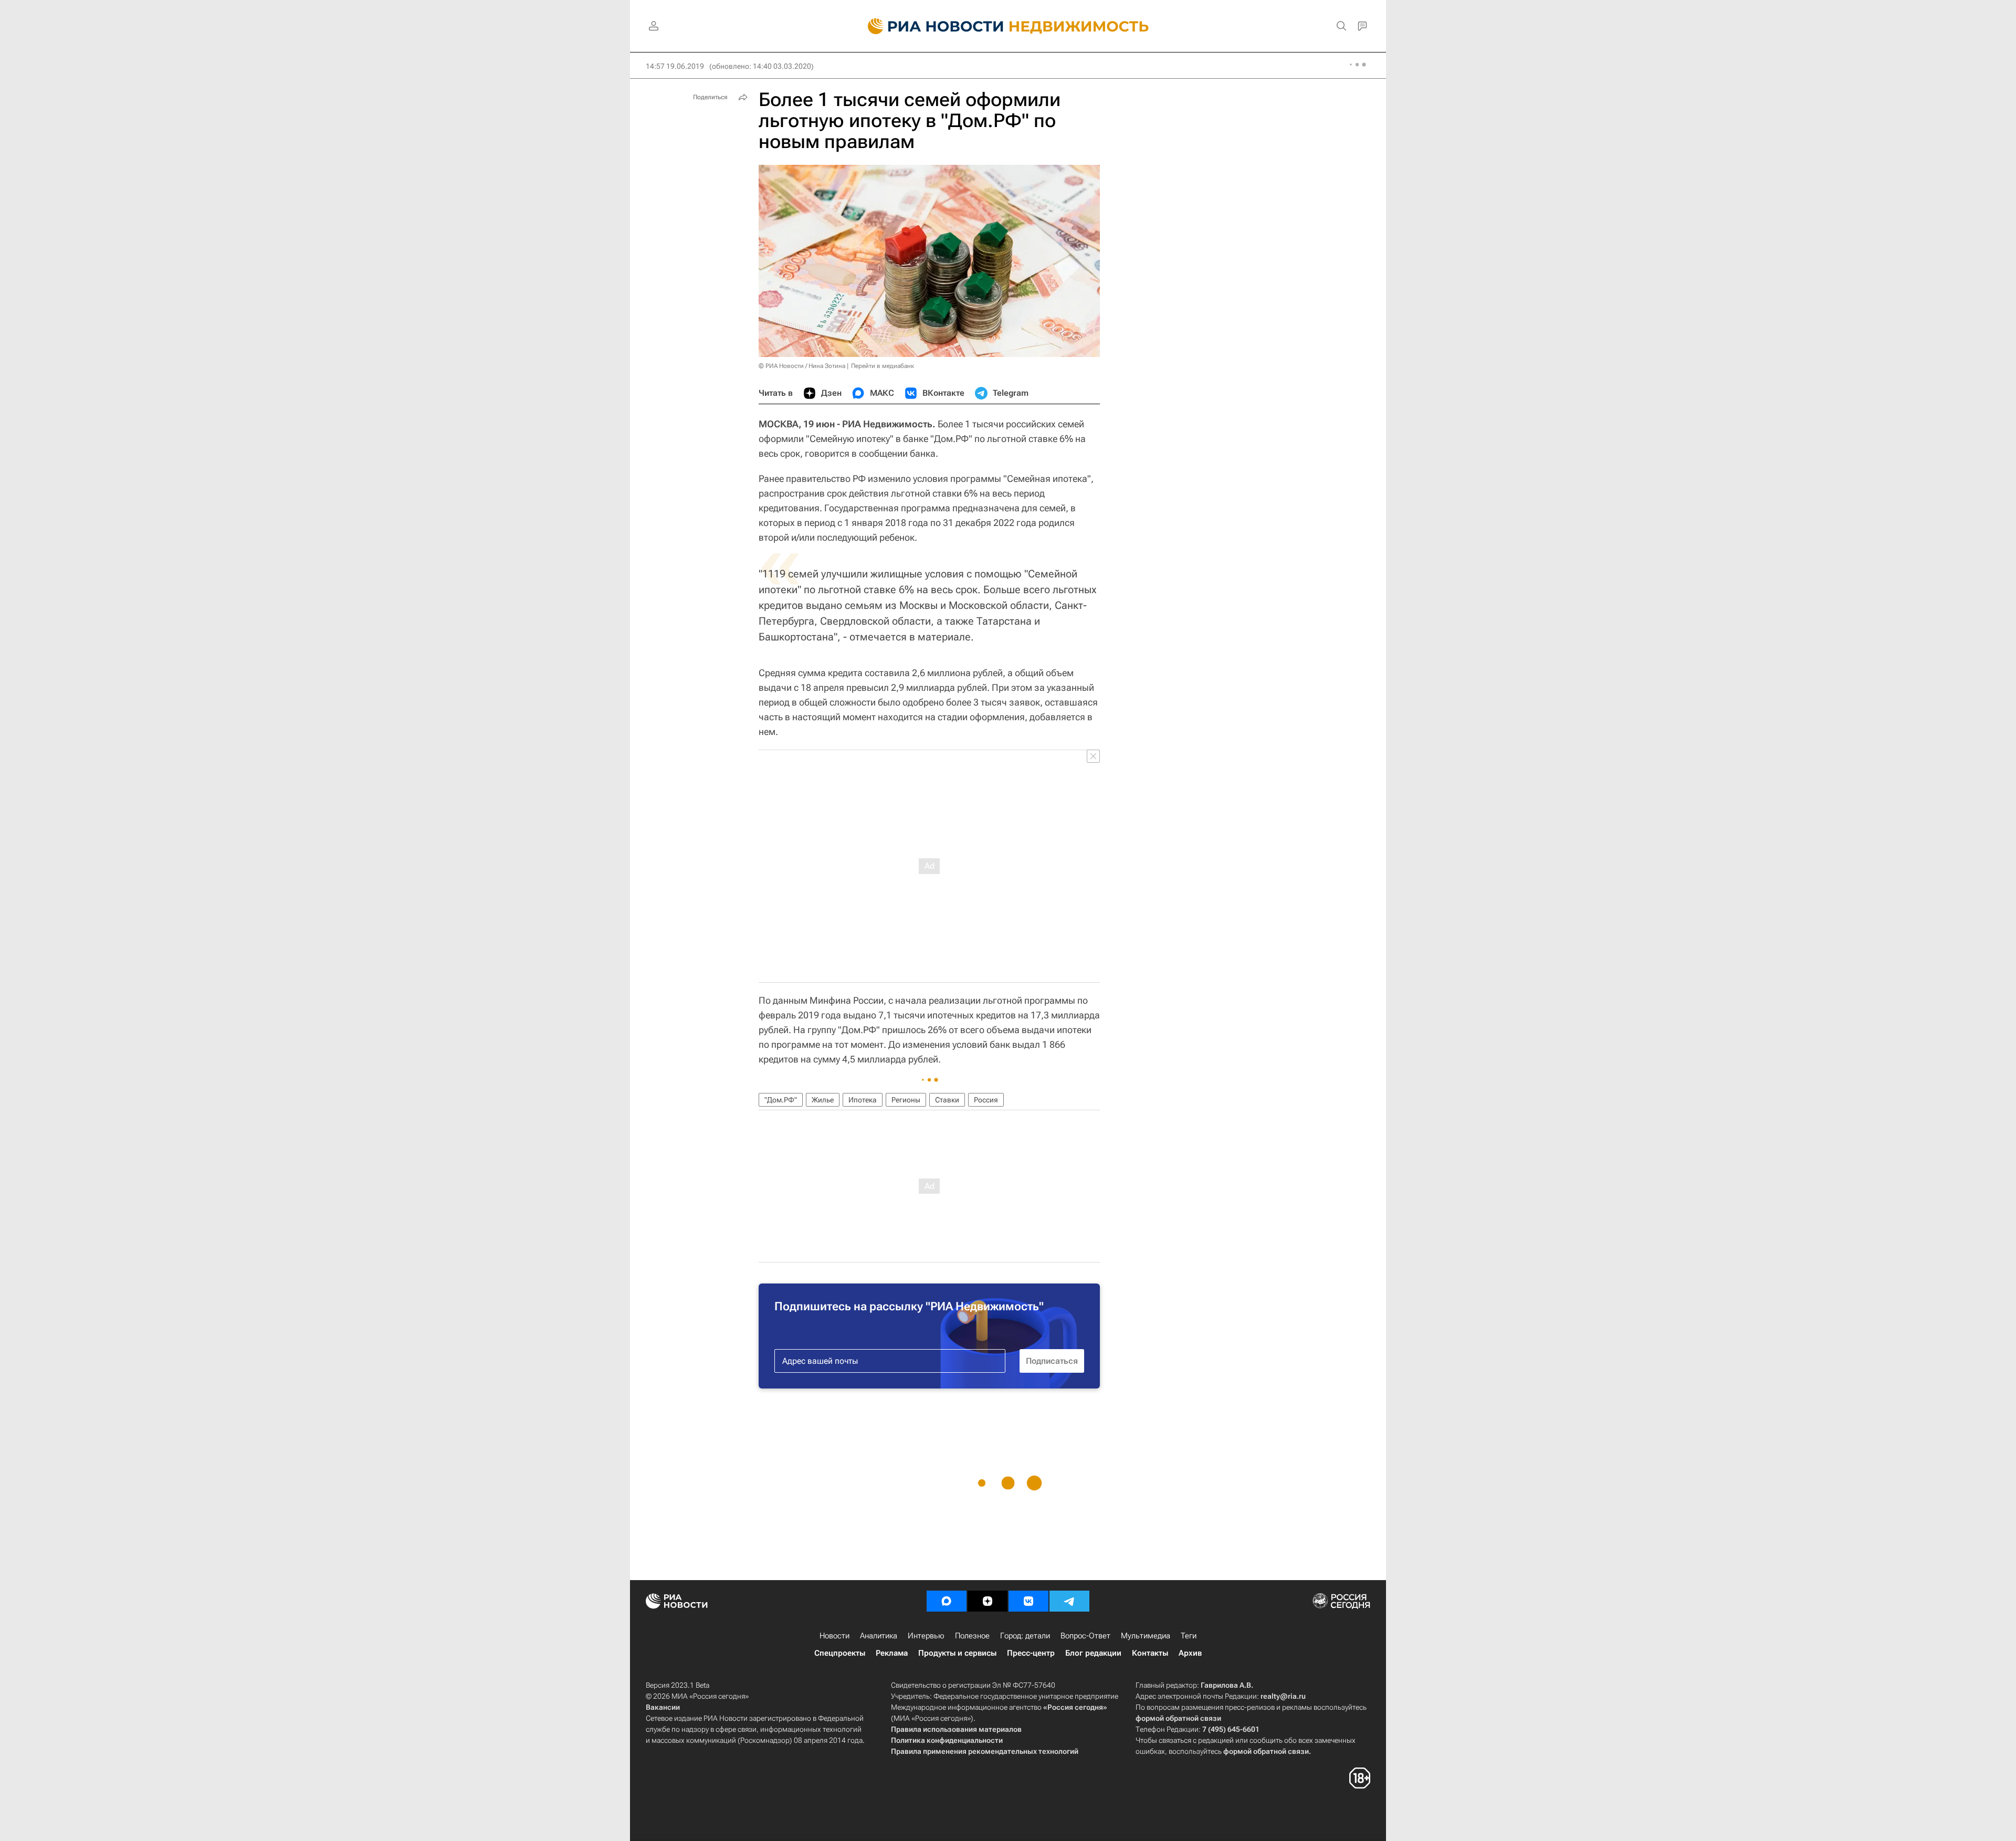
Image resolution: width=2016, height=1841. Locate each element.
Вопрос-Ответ (1085, 1636)
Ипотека (863, 1100)
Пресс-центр (1031, 1653)
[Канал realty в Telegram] (1069, 1601)
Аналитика (879, 1636)
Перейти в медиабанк (883, 366)
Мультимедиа (1146, 1636)
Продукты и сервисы (957, 1653)
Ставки (947, 1100)
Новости (834, 1636)
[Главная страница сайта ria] (930, 26)
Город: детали (1025, 1636)
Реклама (892, 1653)
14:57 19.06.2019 (675, 66)
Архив (1190, 1653)
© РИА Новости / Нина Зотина (802, 366)
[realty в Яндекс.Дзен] (988, 1601)
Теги (1189, 1636)
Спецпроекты (840, 1653)
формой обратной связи (1178, 1718)
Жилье (823, 1100)
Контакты (1150, 1653)
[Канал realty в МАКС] (947, 1601)
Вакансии (663, 1707)
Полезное (972, 1636)
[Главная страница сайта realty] (1008, 26)
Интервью (926, 1636)
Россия (986, 1100)
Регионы (906, 1100)
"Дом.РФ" (781, 1100)
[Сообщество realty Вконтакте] (1028, 1601)
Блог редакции (1093, 1653)
